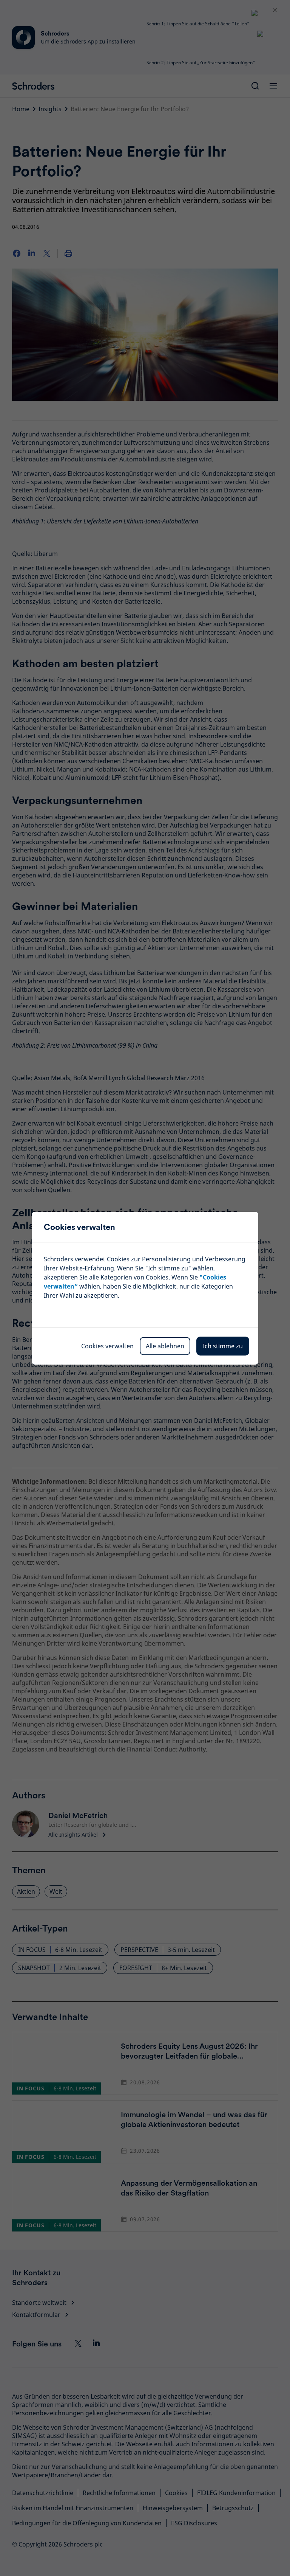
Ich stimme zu (223, 1346)
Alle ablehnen (165, 1346)
